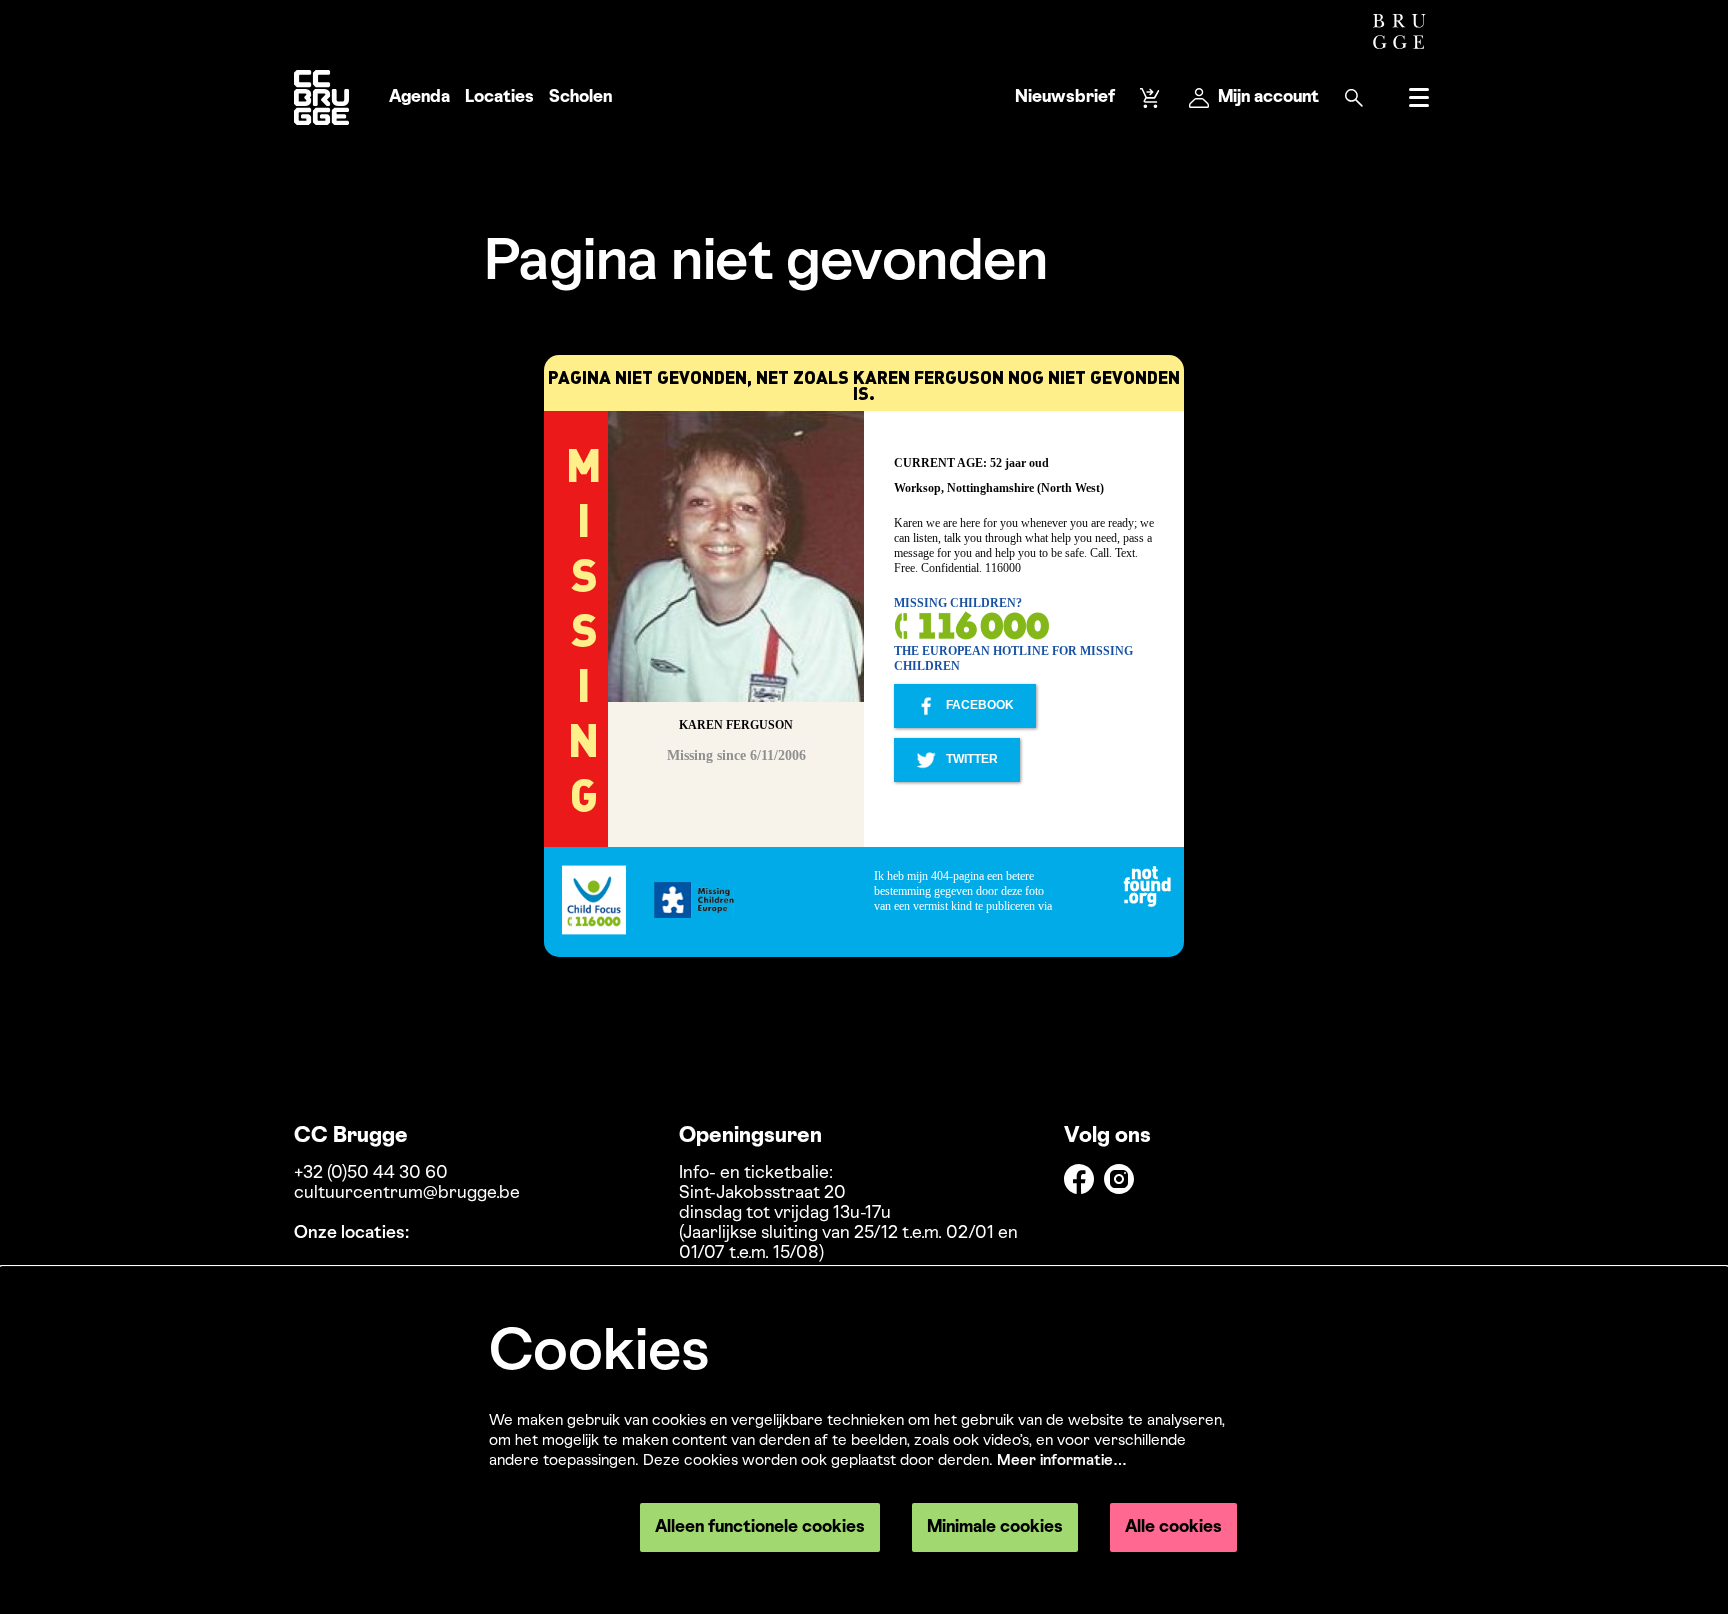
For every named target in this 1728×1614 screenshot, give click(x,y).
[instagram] (1119, 1179)
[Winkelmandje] (1152, 98)
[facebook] (1079, 1179)
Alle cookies (1173, 1527)
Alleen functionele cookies (760, 1527)
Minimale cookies (995, 1527)
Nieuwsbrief (1065, 97)
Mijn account (1268, 97)
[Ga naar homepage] (321, 97)
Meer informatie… (1062, 1461)
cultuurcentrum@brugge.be (407, 1193)
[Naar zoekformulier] (1354, 98)
